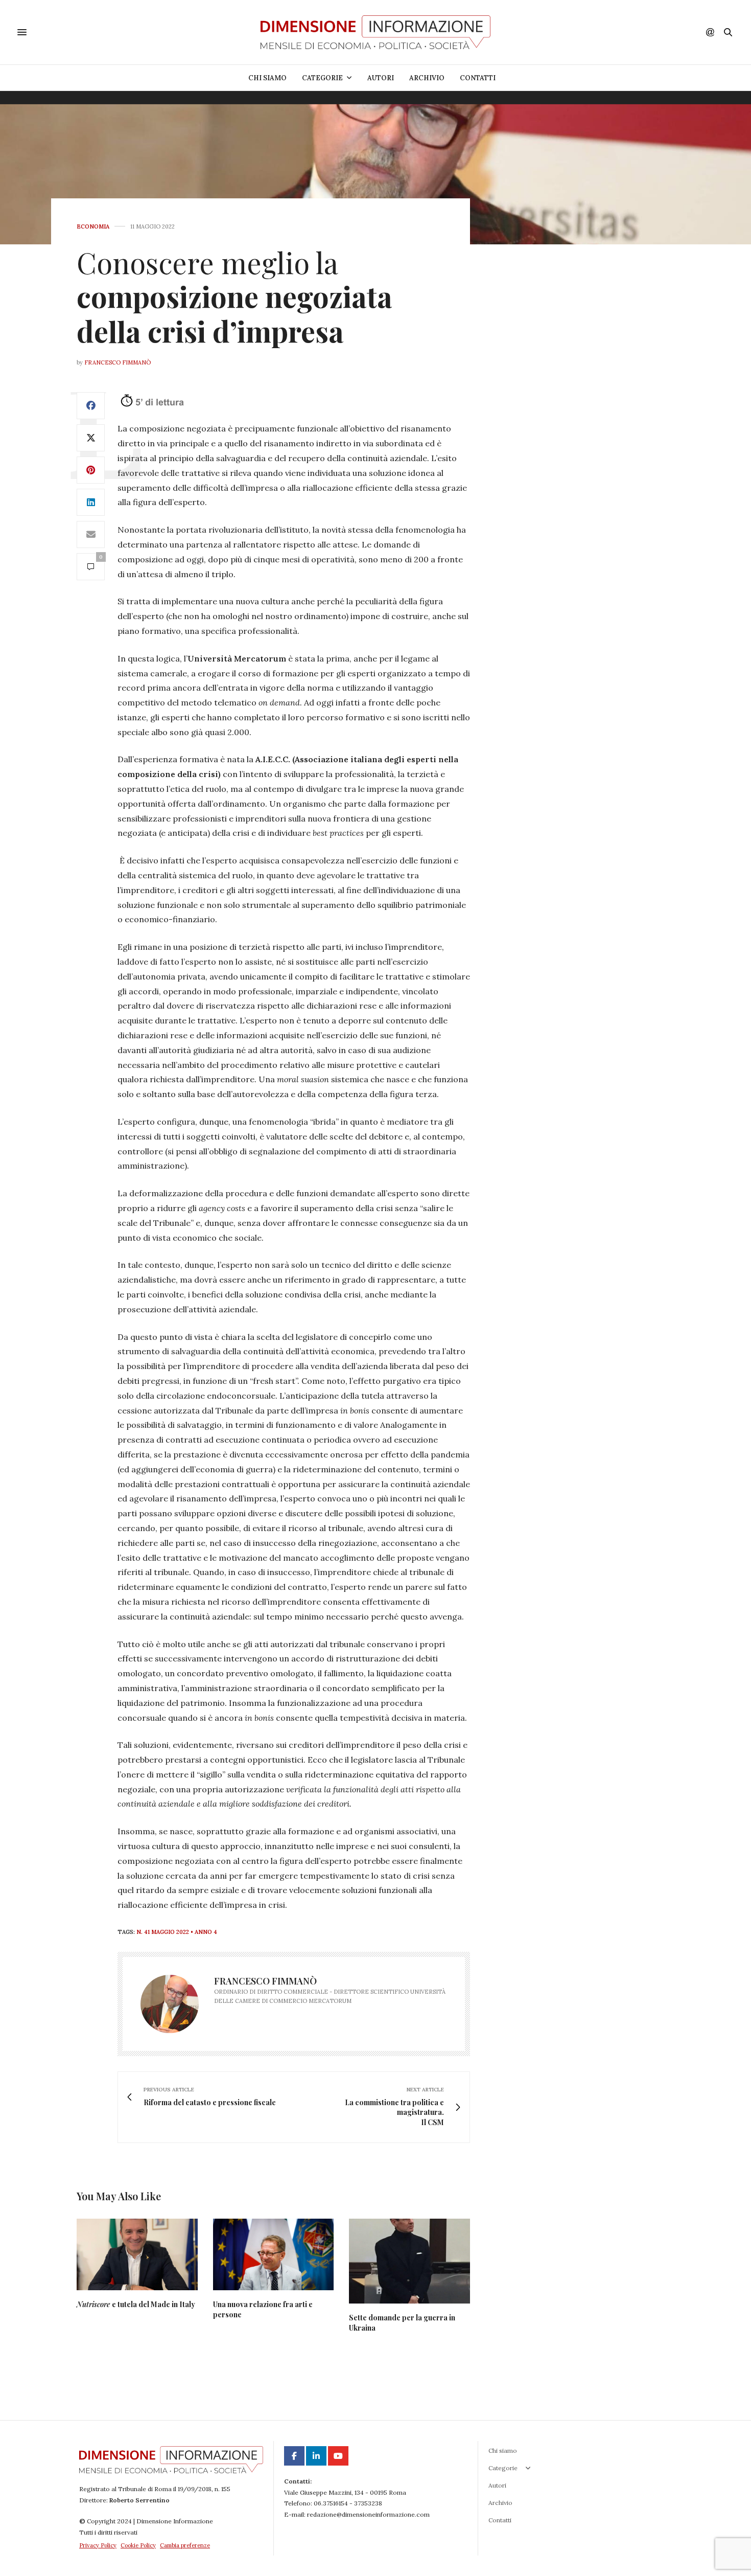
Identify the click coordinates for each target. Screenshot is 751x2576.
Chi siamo (267, 78)
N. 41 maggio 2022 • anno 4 (177, 1932)
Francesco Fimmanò (118, 362)
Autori (381, 78)
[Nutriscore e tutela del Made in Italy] (137, 2254)
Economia (93, 227)
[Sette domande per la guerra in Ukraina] (409, 2261)
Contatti (478, 78)
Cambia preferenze (185, 2545)
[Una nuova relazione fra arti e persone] (274, 2254)
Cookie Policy (138, 2545)
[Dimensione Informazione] (375, 32)
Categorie (322, 78)
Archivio (427, 78)
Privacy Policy (98, 2545)
